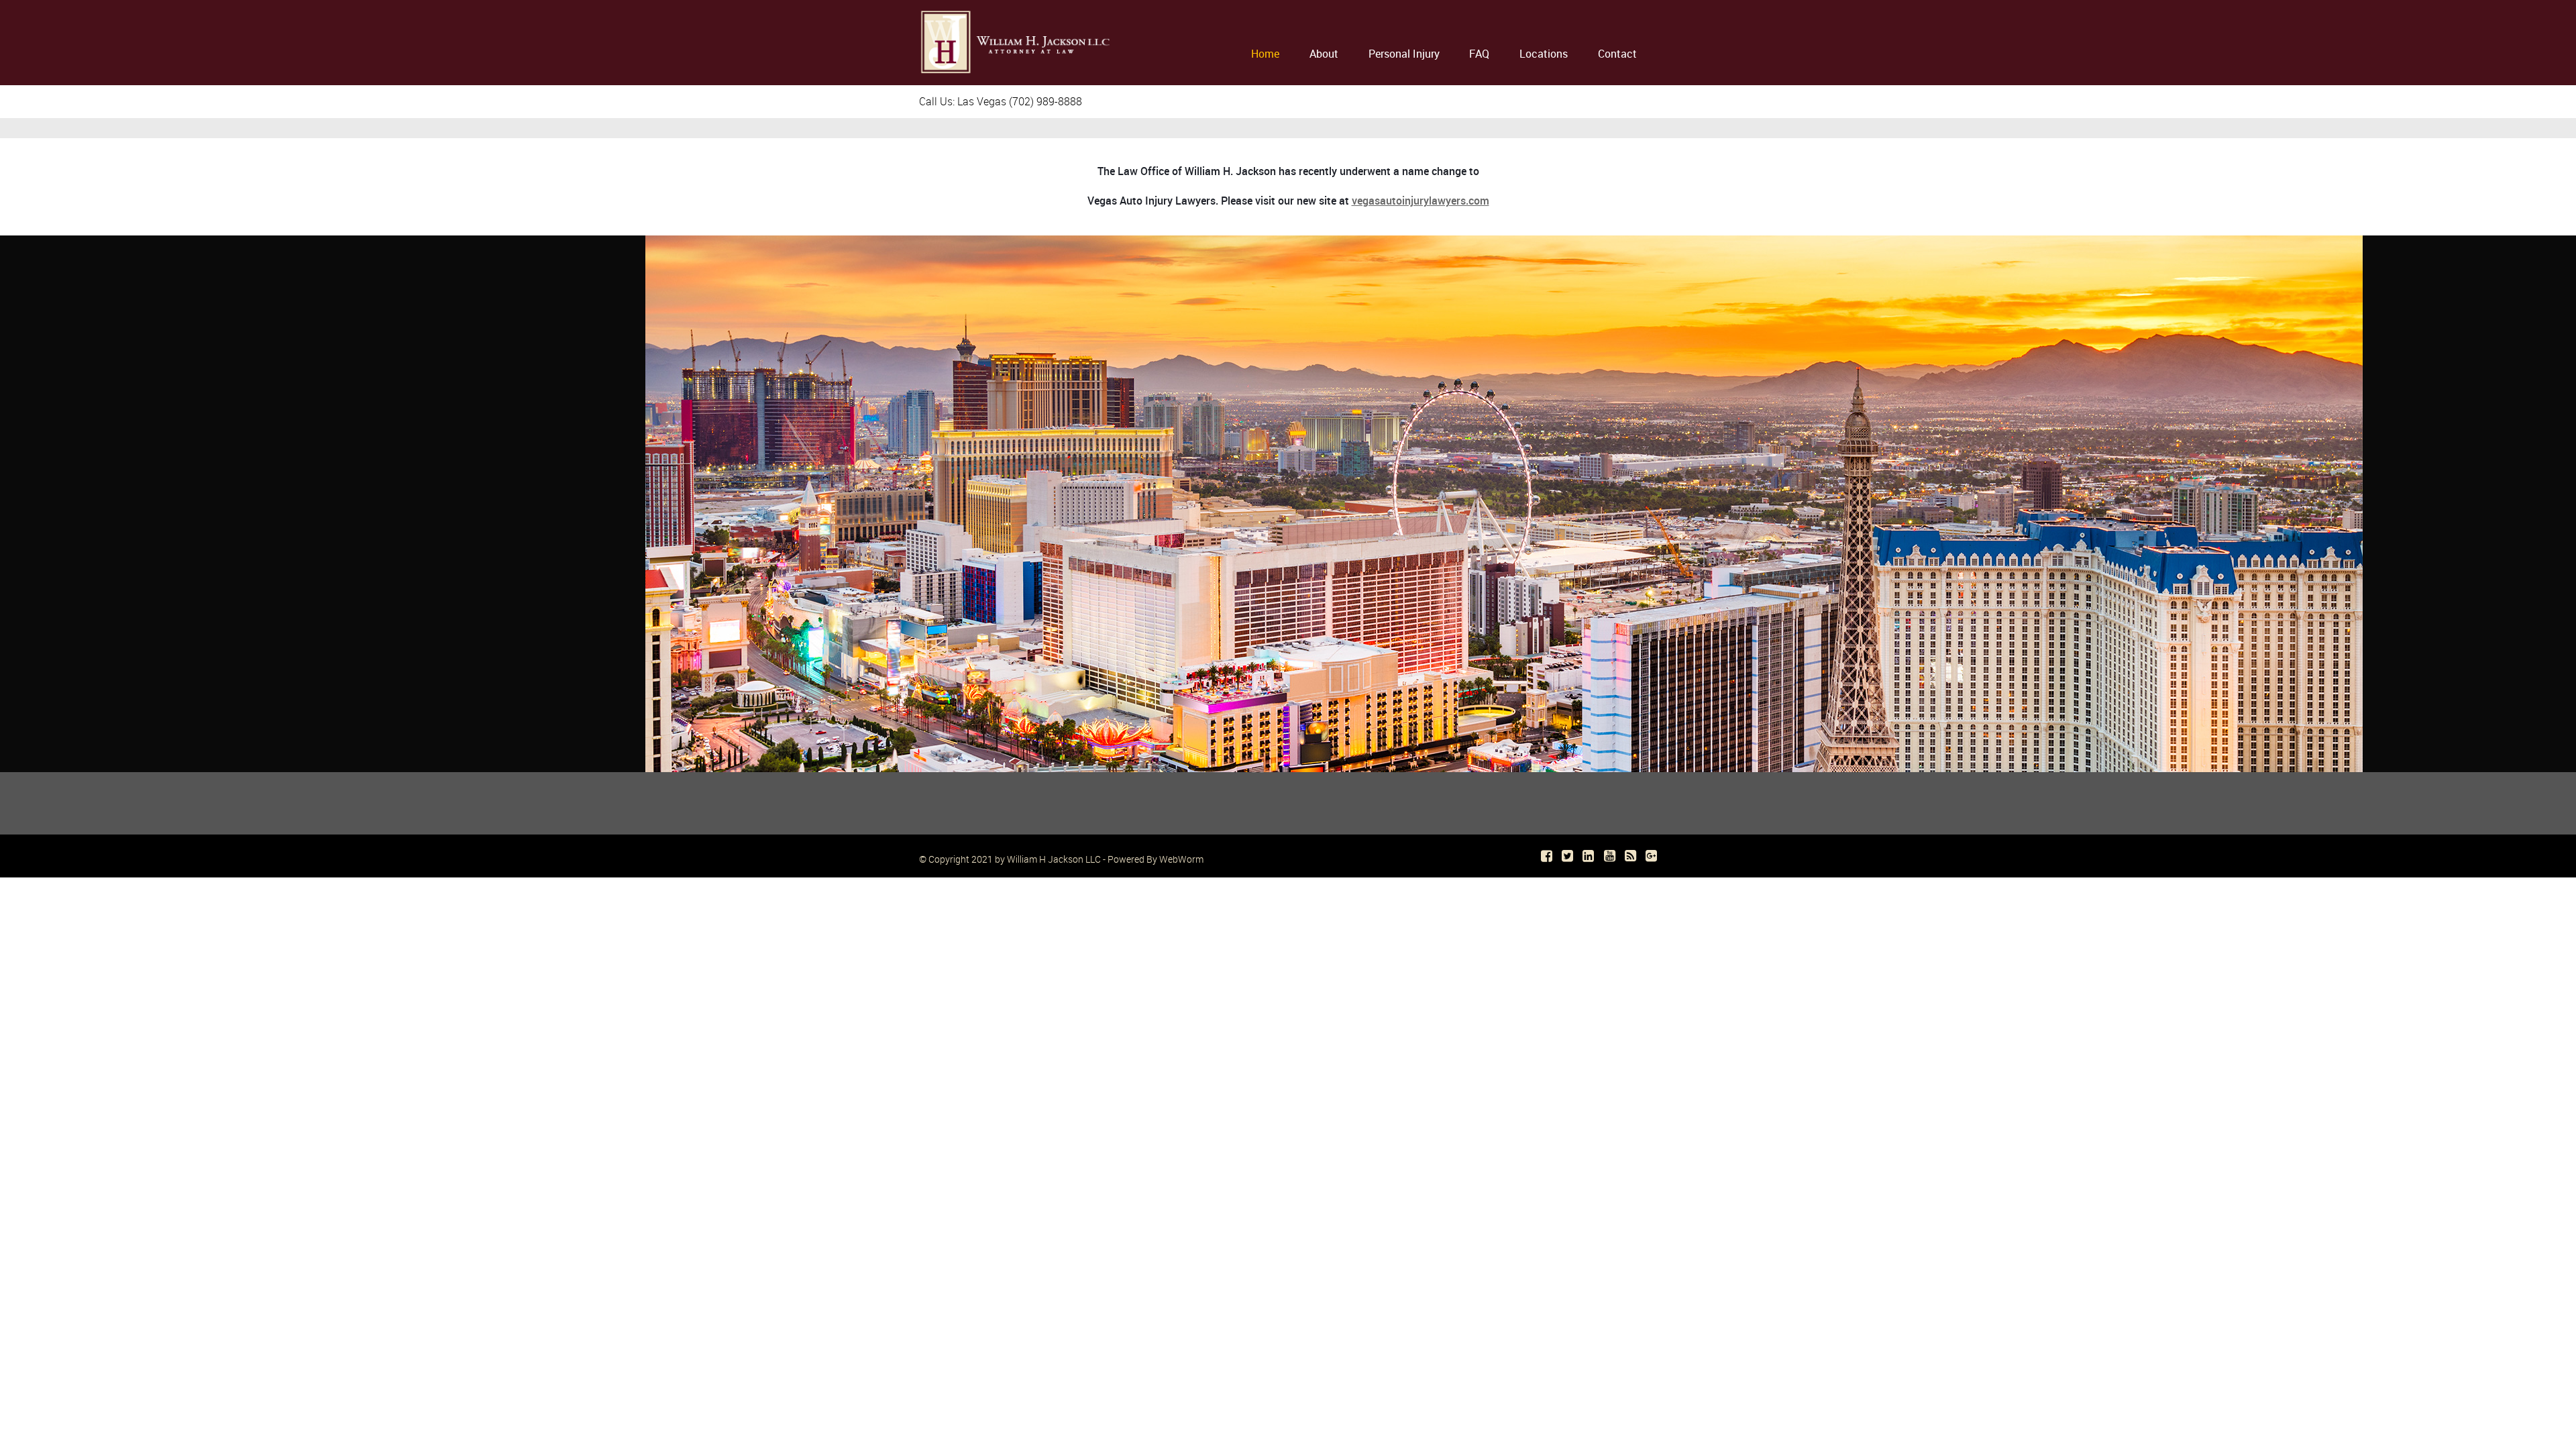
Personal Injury (1404, 54)
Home (1265, 54)
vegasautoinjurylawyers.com (1420, 201)
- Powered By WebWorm (1152, 859)
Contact (1617, 54)
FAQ (1479, 54)
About (1324, 54)
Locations (1544, 54)
